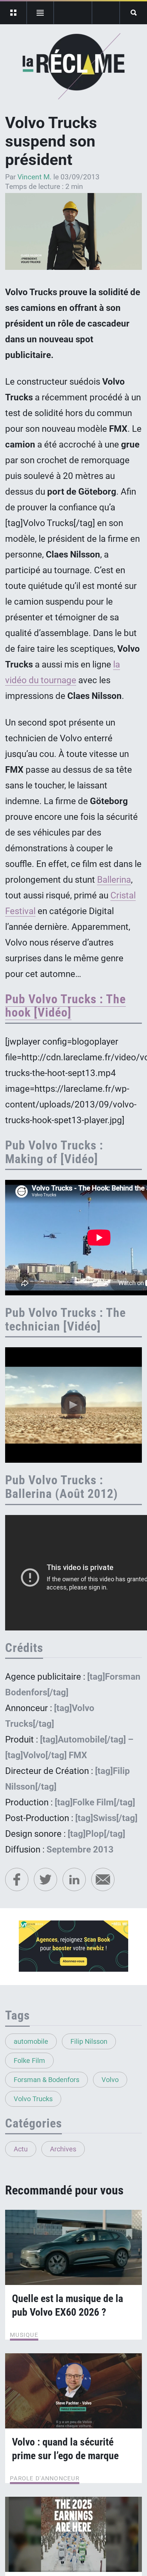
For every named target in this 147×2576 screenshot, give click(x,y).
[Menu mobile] (14, 13)
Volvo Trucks (33, 2099)
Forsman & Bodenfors (46, 2080)
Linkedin (74, 1879)
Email (103, 1879)
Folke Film (29, 2061)
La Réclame (74, 66)
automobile (31, 2041)
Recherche (133, 13)
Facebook (17, 1879)
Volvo (110, 2080)
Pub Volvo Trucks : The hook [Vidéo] (65, 1006)
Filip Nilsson (89, 2041)
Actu (21, 2149)
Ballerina (114, 880)
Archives (63, 2149)
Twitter (45, 1879)
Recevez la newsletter (106, 13)
